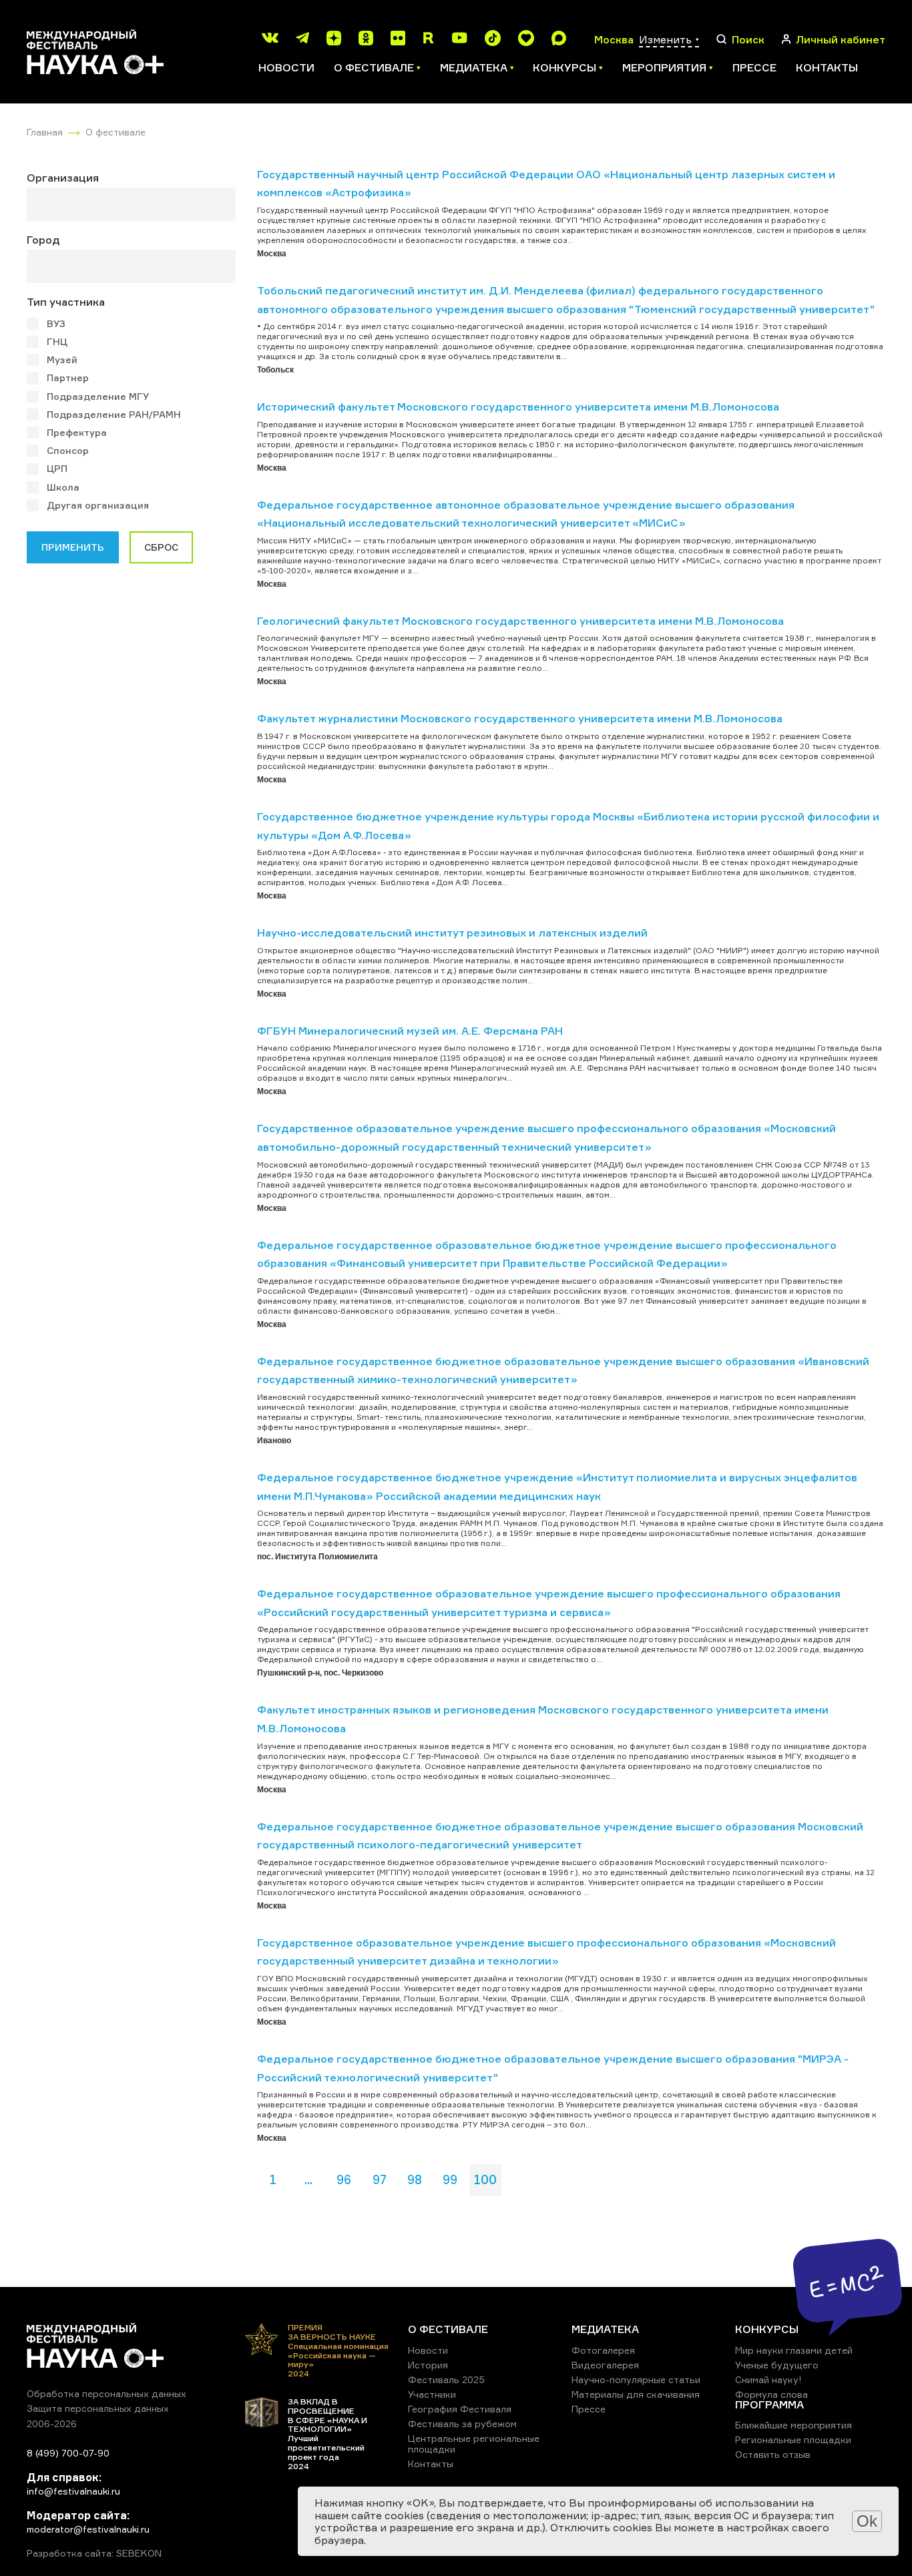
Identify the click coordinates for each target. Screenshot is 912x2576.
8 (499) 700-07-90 (68, 2453)
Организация (63, 178)
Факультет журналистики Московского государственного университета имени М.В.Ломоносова (520, 718)
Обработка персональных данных (106, 2393)
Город (43, 240)
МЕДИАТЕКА (605, 2329)
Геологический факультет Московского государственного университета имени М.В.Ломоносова (520, 621)
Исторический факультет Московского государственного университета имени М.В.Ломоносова (518, 407)
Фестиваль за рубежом (462, 2423)
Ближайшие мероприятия (793, 2425)
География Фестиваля (460, 2409)
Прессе (754, 67)
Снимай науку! (768, 2379)
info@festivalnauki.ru (73, 2491)
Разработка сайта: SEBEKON (94, 2553)
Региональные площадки (793, 2439)
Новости (286, 67)
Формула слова (771, 2394)
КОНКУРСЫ (767, 2329)
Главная (45, 132)
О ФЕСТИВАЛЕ (448, 2329)
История (428, 2365)
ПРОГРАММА (769, 2404)
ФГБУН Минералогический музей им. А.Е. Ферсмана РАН (410, 1031)
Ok (867, 2521)
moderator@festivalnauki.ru (88, 2529)
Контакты (827, 67)
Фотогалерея (603, 2350)
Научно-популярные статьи (636, 2379)
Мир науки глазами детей (794, 2350)
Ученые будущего (777, 2365)
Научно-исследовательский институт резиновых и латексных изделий (452, 933)
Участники (432, 2394)
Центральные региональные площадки (474, 2443)
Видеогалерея (605, 2365)
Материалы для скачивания (636, 2394)
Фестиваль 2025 (446, 2379)
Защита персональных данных (98, 2408)
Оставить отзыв (773, 2454)
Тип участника (66, 302)
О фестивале (116, 132)
